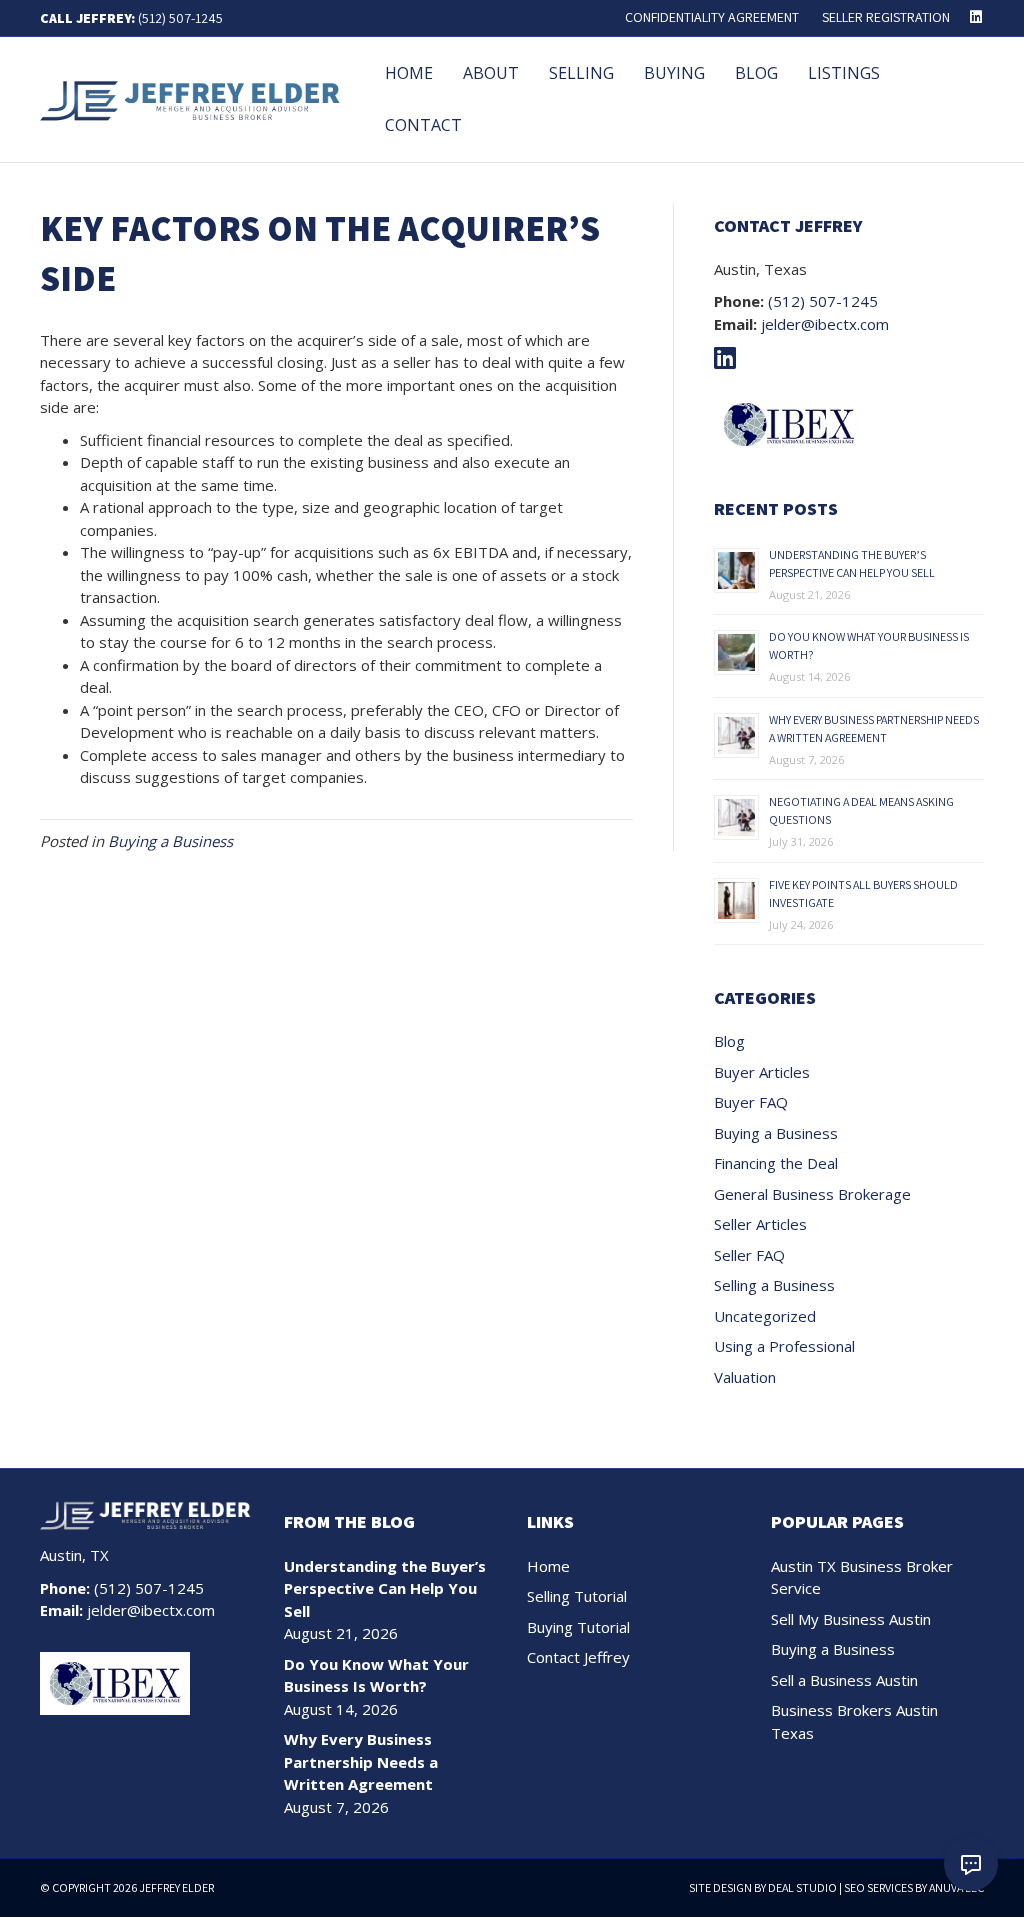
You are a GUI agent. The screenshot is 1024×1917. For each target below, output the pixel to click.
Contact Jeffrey (578, 1657)
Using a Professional (784, 1346)
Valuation (745, 1377)
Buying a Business (170, 841)
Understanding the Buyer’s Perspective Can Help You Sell (385, 1588)
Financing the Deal (776, 1163)
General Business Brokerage (812, 1194)
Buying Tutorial (578, 1627)
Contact (423, 125)
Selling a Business (774, 1285)
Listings (844, 73)
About (491, 73)
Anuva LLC (956, 1887)
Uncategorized (765, 1316)
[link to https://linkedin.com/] (730, 361)
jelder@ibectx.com (825, 324)
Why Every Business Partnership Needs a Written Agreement (361, 1761)
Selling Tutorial (577, 1596)
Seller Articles (760, 1224)
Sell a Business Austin (844, 1680)
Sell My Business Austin (851, 1619)
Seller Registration (886, 17)
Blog (756, 73)
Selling (581, 73)
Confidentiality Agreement (712, 17)
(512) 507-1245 (180, 18)
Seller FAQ (749, 1255)
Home (409, 73)
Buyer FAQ (751, 1102)
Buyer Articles (762, 1072)
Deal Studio (802, 1887)
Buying (674, 73)
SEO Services (878, 1887)
